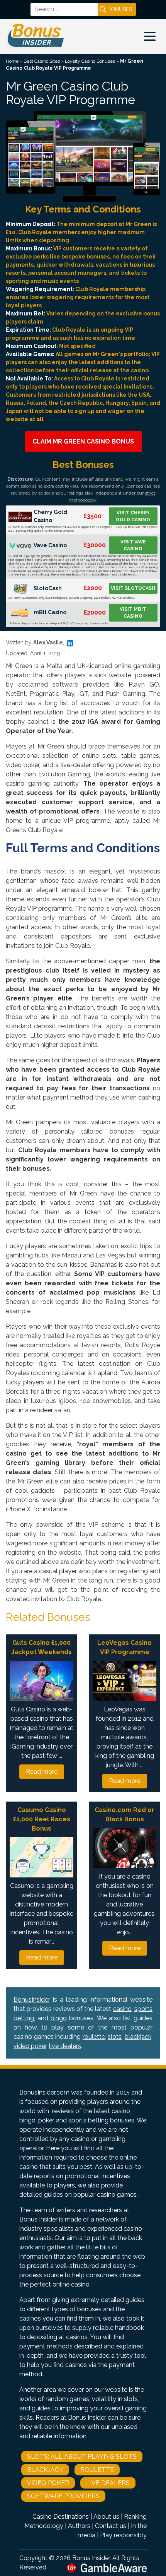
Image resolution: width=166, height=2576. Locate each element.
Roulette (97, 2470)
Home (12, 61)
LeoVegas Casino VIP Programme (124, 1647)
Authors (79, 2526)
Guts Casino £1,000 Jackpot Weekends (41, 1647)
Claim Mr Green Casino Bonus (83, 441)
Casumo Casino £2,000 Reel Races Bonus (42, 1819)
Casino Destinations (61, 2517)
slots (115, 2037)
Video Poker (48, 2483)
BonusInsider (32, 2000)
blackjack (138, 2037)
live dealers (65, 2046)
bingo (59, 2018)
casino (122, 2009)
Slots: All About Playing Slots (82, 2457)
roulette (94, 2037)
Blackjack (45, 2470)
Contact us (111, 2526)
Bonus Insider (91, 2558)
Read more (42, 1772)
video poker (30, 2046)
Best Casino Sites (42, 61)
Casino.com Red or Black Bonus (124, 1815)
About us (106, 2517)
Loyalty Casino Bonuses (90, 61)
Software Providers (63, 2496)
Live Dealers (108, 2483)
